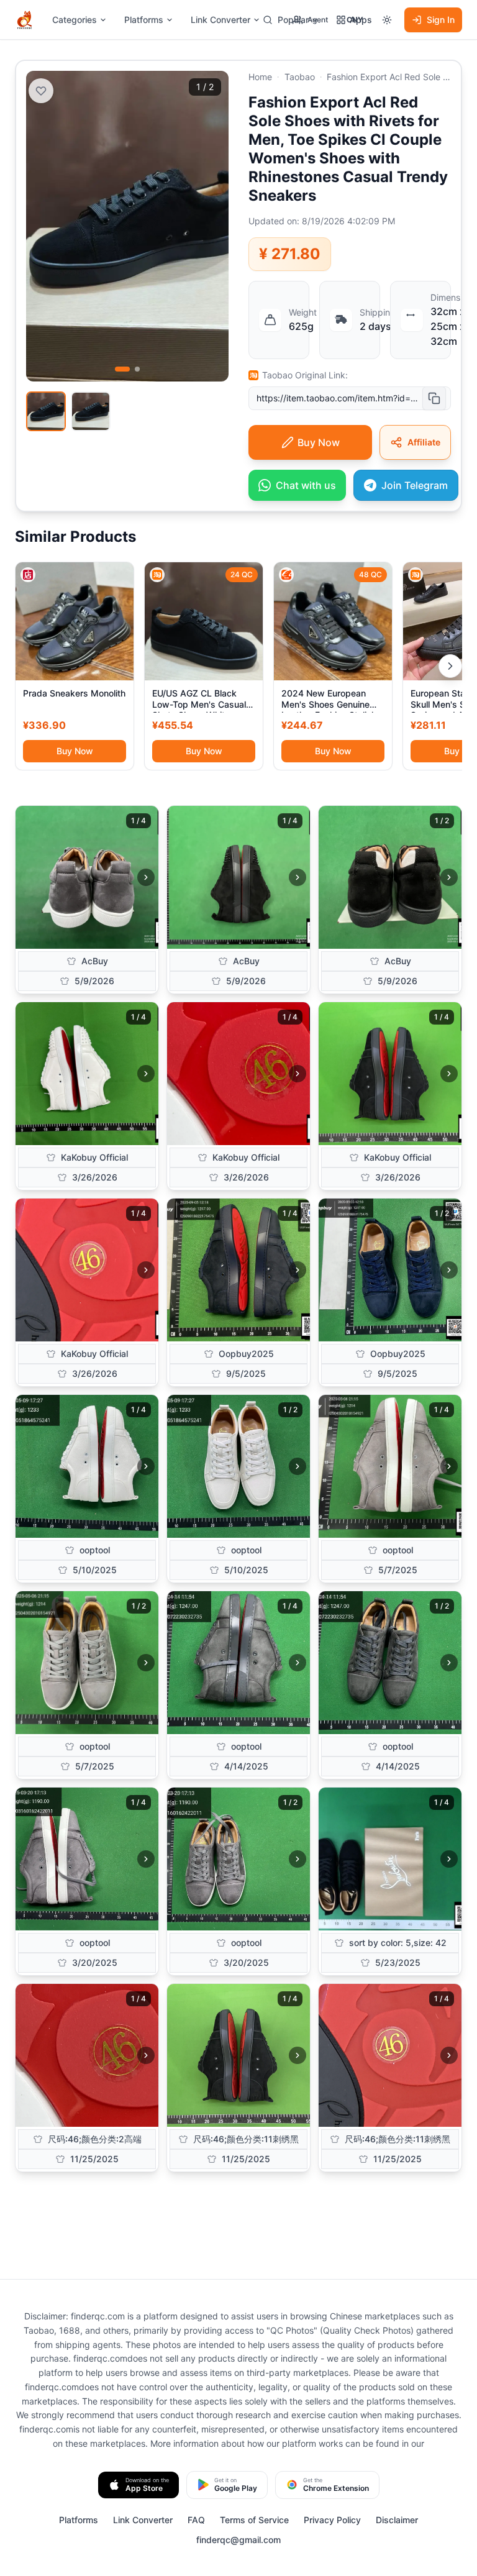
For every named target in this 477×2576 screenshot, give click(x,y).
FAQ (196, 2520)
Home (260, 77)
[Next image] (146, 877)
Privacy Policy (332, 2520)
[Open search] (268, 20)
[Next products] (450, 666)
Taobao (300, 77)
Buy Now (75, 751)
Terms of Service (254, 2520)
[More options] (387, 20)
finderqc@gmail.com (238, 2540)
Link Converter (220, 20)
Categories (75, 20)
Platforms (144, 20)
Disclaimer (397, 2520)
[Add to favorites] (41, 91)
